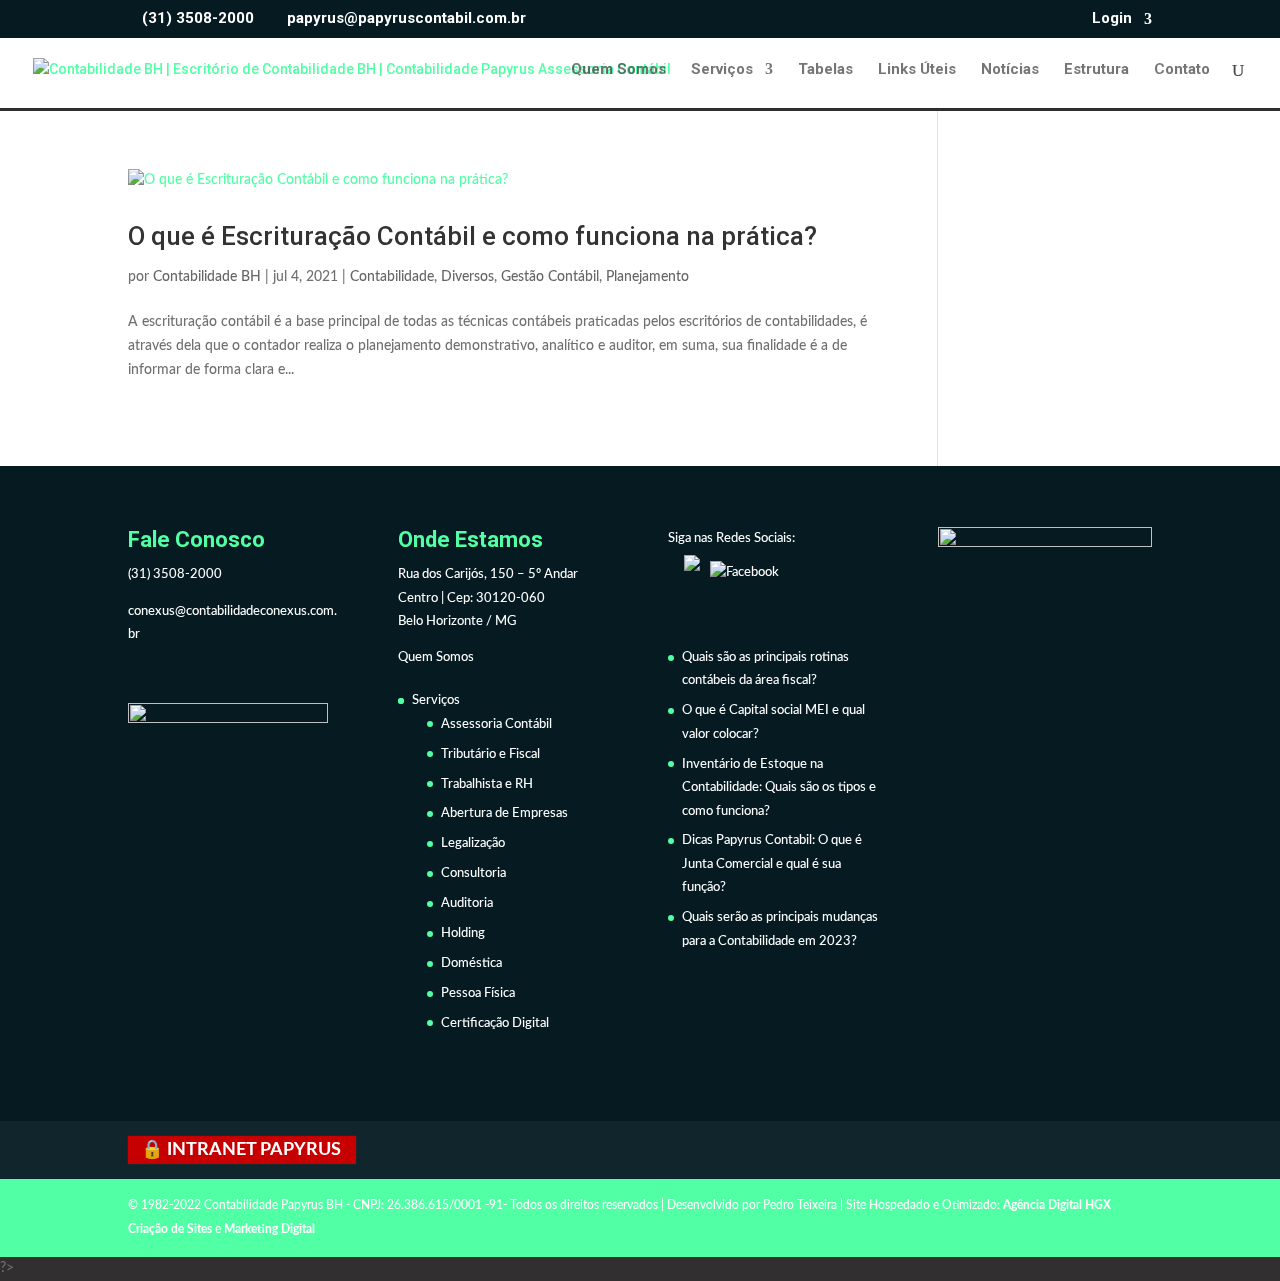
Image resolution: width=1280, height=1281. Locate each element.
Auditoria (467, 903)
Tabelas (825, 70)
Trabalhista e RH (487, 784)
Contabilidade (392, 277)
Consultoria (473, 873)
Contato (1182, 70)
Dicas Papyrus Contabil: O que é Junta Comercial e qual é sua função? (772, 864)
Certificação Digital (495, 1023)
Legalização (473, 843)
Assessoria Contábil (496, 724)
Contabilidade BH (207, 277)
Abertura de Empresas (504, 813)
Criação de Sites (170, 1229)
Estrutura (1096, 70)
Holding (463, 933)
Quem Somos (618, 70)
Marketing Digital (269, 1229)
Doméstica (471, 963)
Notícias (1010, 70)
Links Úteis (917, 70)
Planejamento (647, 277)
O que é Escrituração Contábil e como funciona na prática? (472, 236)
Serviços (722, 70)
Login (1112, 19)
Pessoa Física (478, 993)
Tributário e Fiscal (490, 754)
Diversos (467, 277)
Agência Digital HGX (1057, 1205)
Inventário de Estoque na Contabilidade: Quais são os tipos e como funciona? (779, 788)
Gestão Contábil (550, 277)
